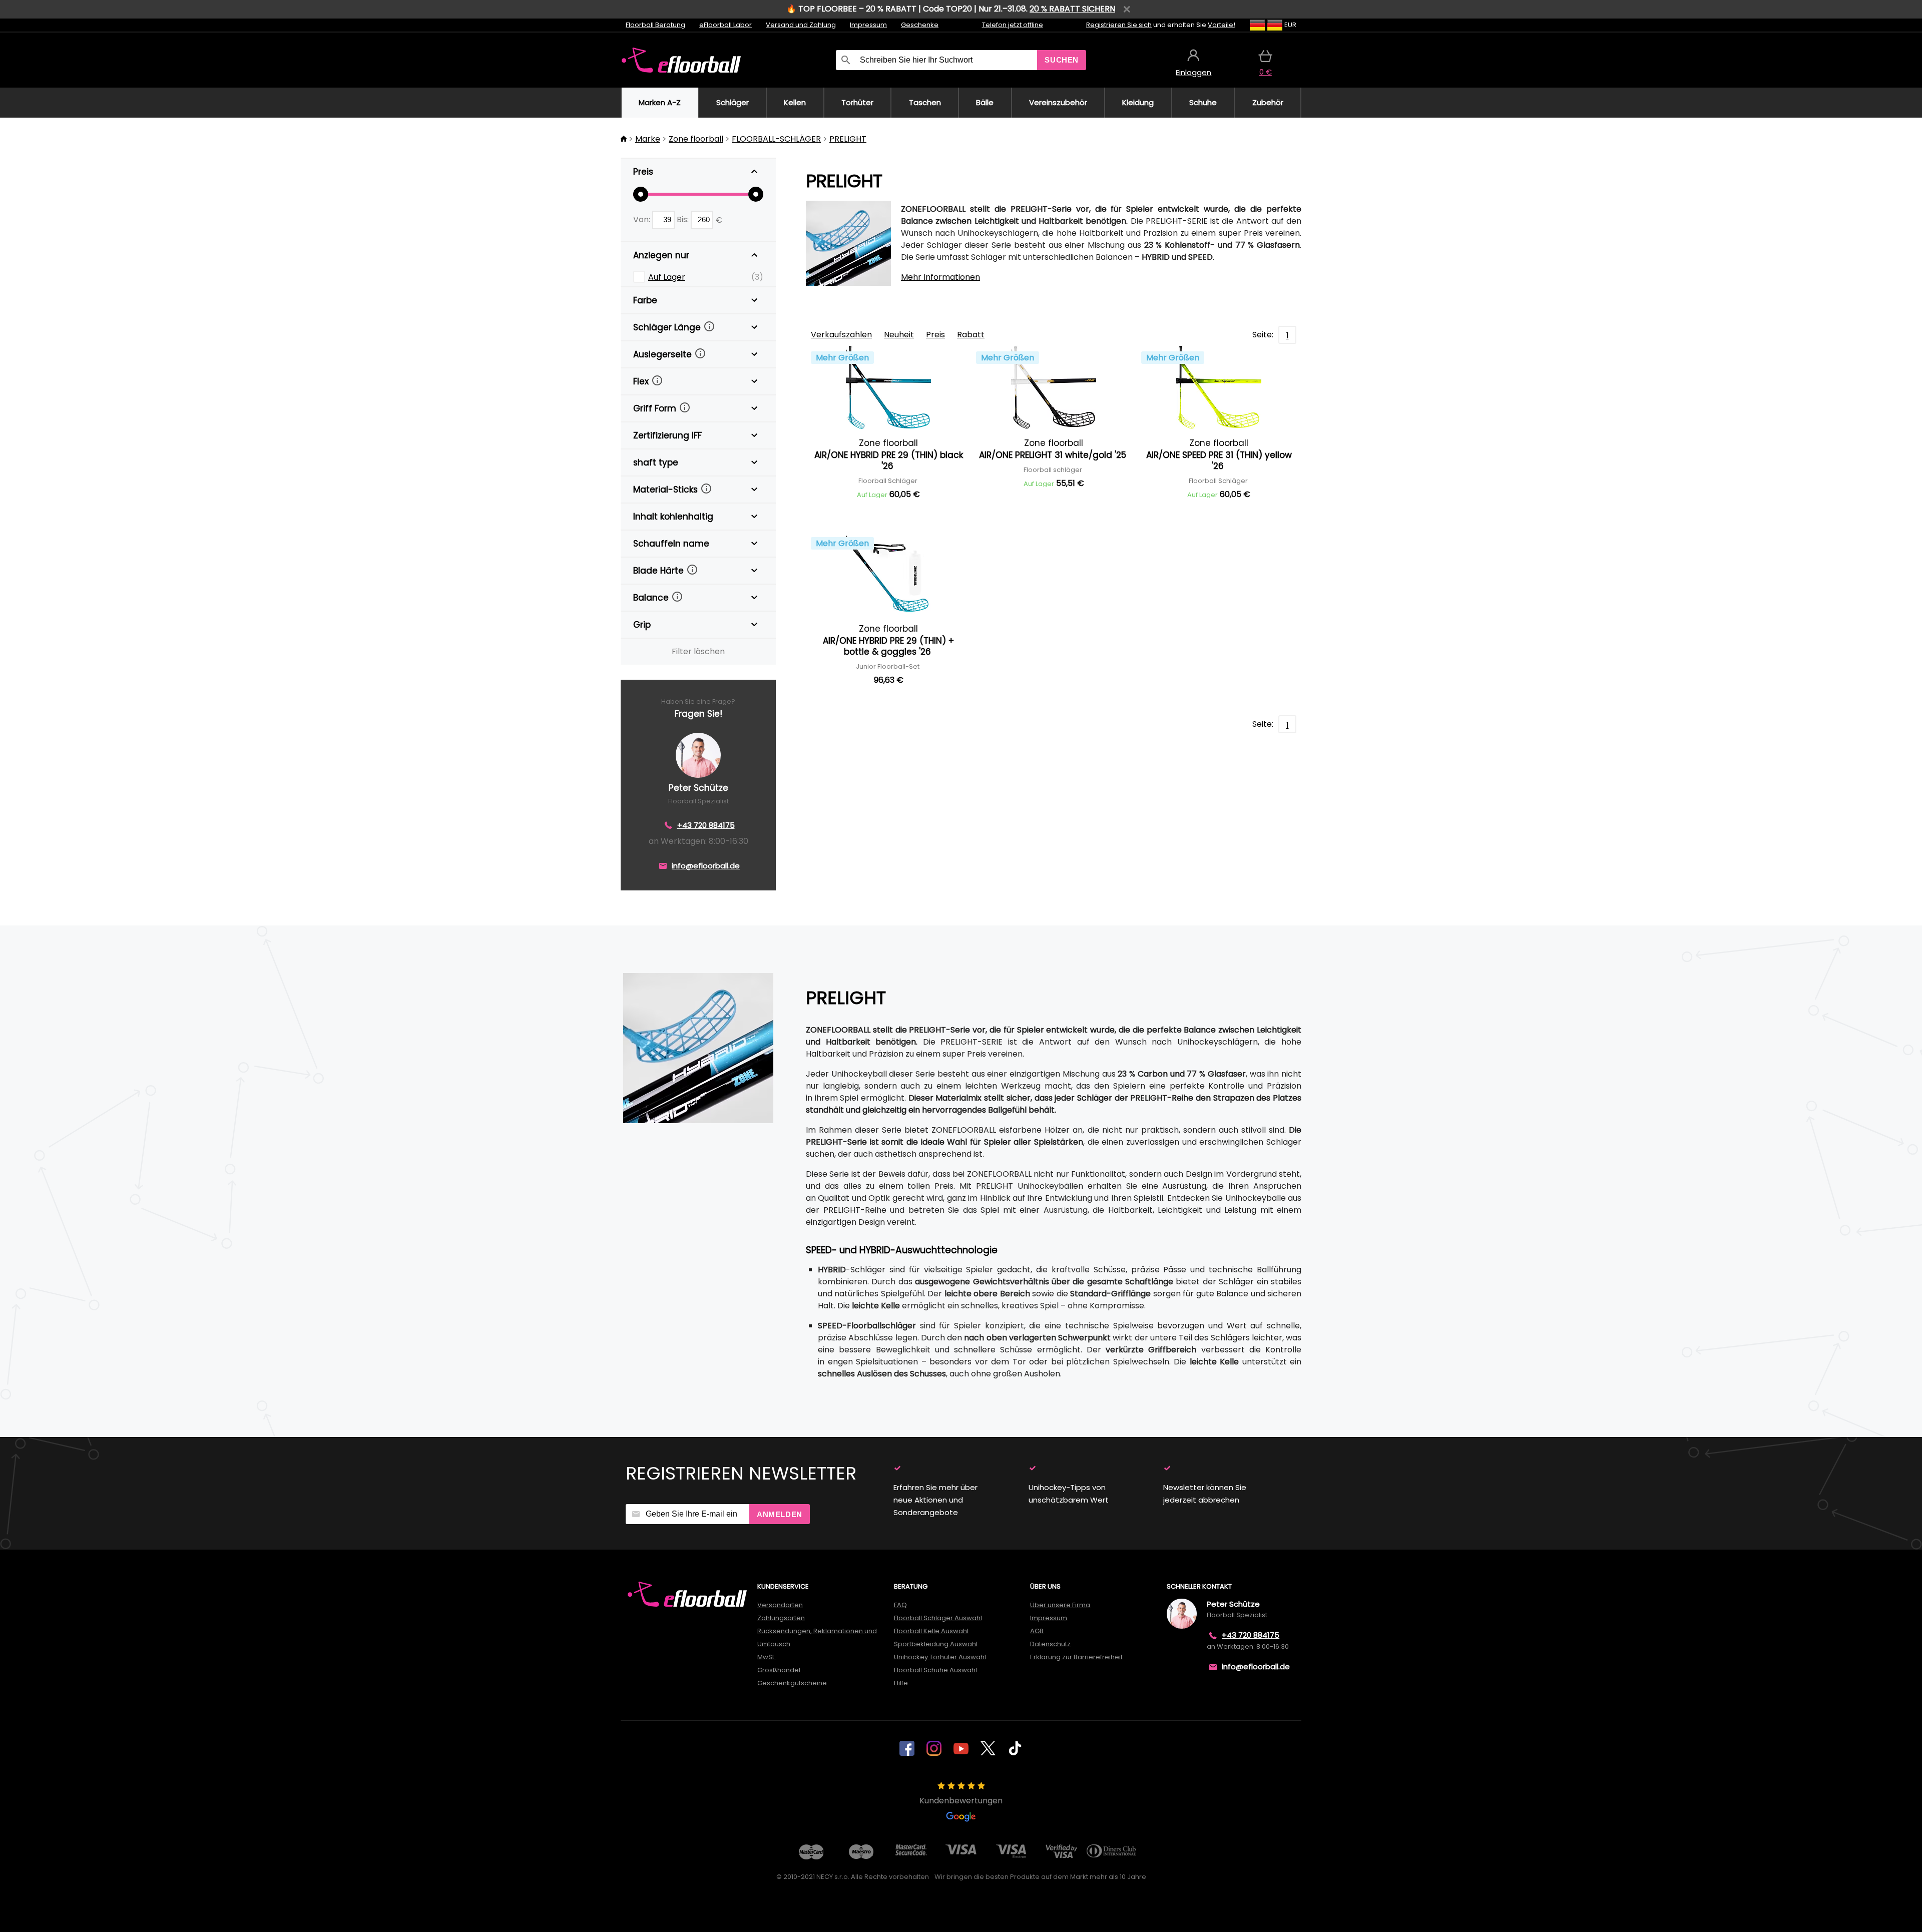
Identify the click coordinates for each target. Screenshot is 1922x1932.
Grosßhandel (779, 1670)
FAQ (900, 1605)
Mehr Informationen (940, 277)
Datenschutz (1050, 1644)
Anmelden (780, 1514)
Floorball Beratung (655, 25)
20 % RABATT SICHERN (1072, 9)
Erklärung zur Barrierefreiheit (1076, 1657)
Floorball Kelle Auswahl (931, 1631)
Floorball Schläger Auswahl (938, 1618)
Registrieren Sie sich (1119, 25)
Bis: (684, 219)
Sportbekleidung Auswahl (936, 1644)
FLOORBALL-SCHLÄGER (776, 139)
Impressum (868, 25)
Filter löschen (698, 651)
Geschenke (920, 25)
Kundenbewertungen (961, 1801)
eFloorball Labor (726, 25)
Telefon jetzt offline (1013, 25)
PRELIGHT (848, 139)
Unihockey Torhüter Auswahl (940, 1657)
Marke (648, 139)
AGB (1037, 1631)
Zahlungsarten (781, 1618)
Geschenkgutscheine (792, 1683)
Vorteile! (1222, 25)
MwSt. (767, 1657)
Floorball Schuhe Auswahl (935, 1670)
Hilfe (901, 1683)
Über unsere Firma (1060, 1605)
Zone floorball (696, 139)
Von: (643, 219)
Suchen (1062, 60)
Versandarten (780, 1605)
